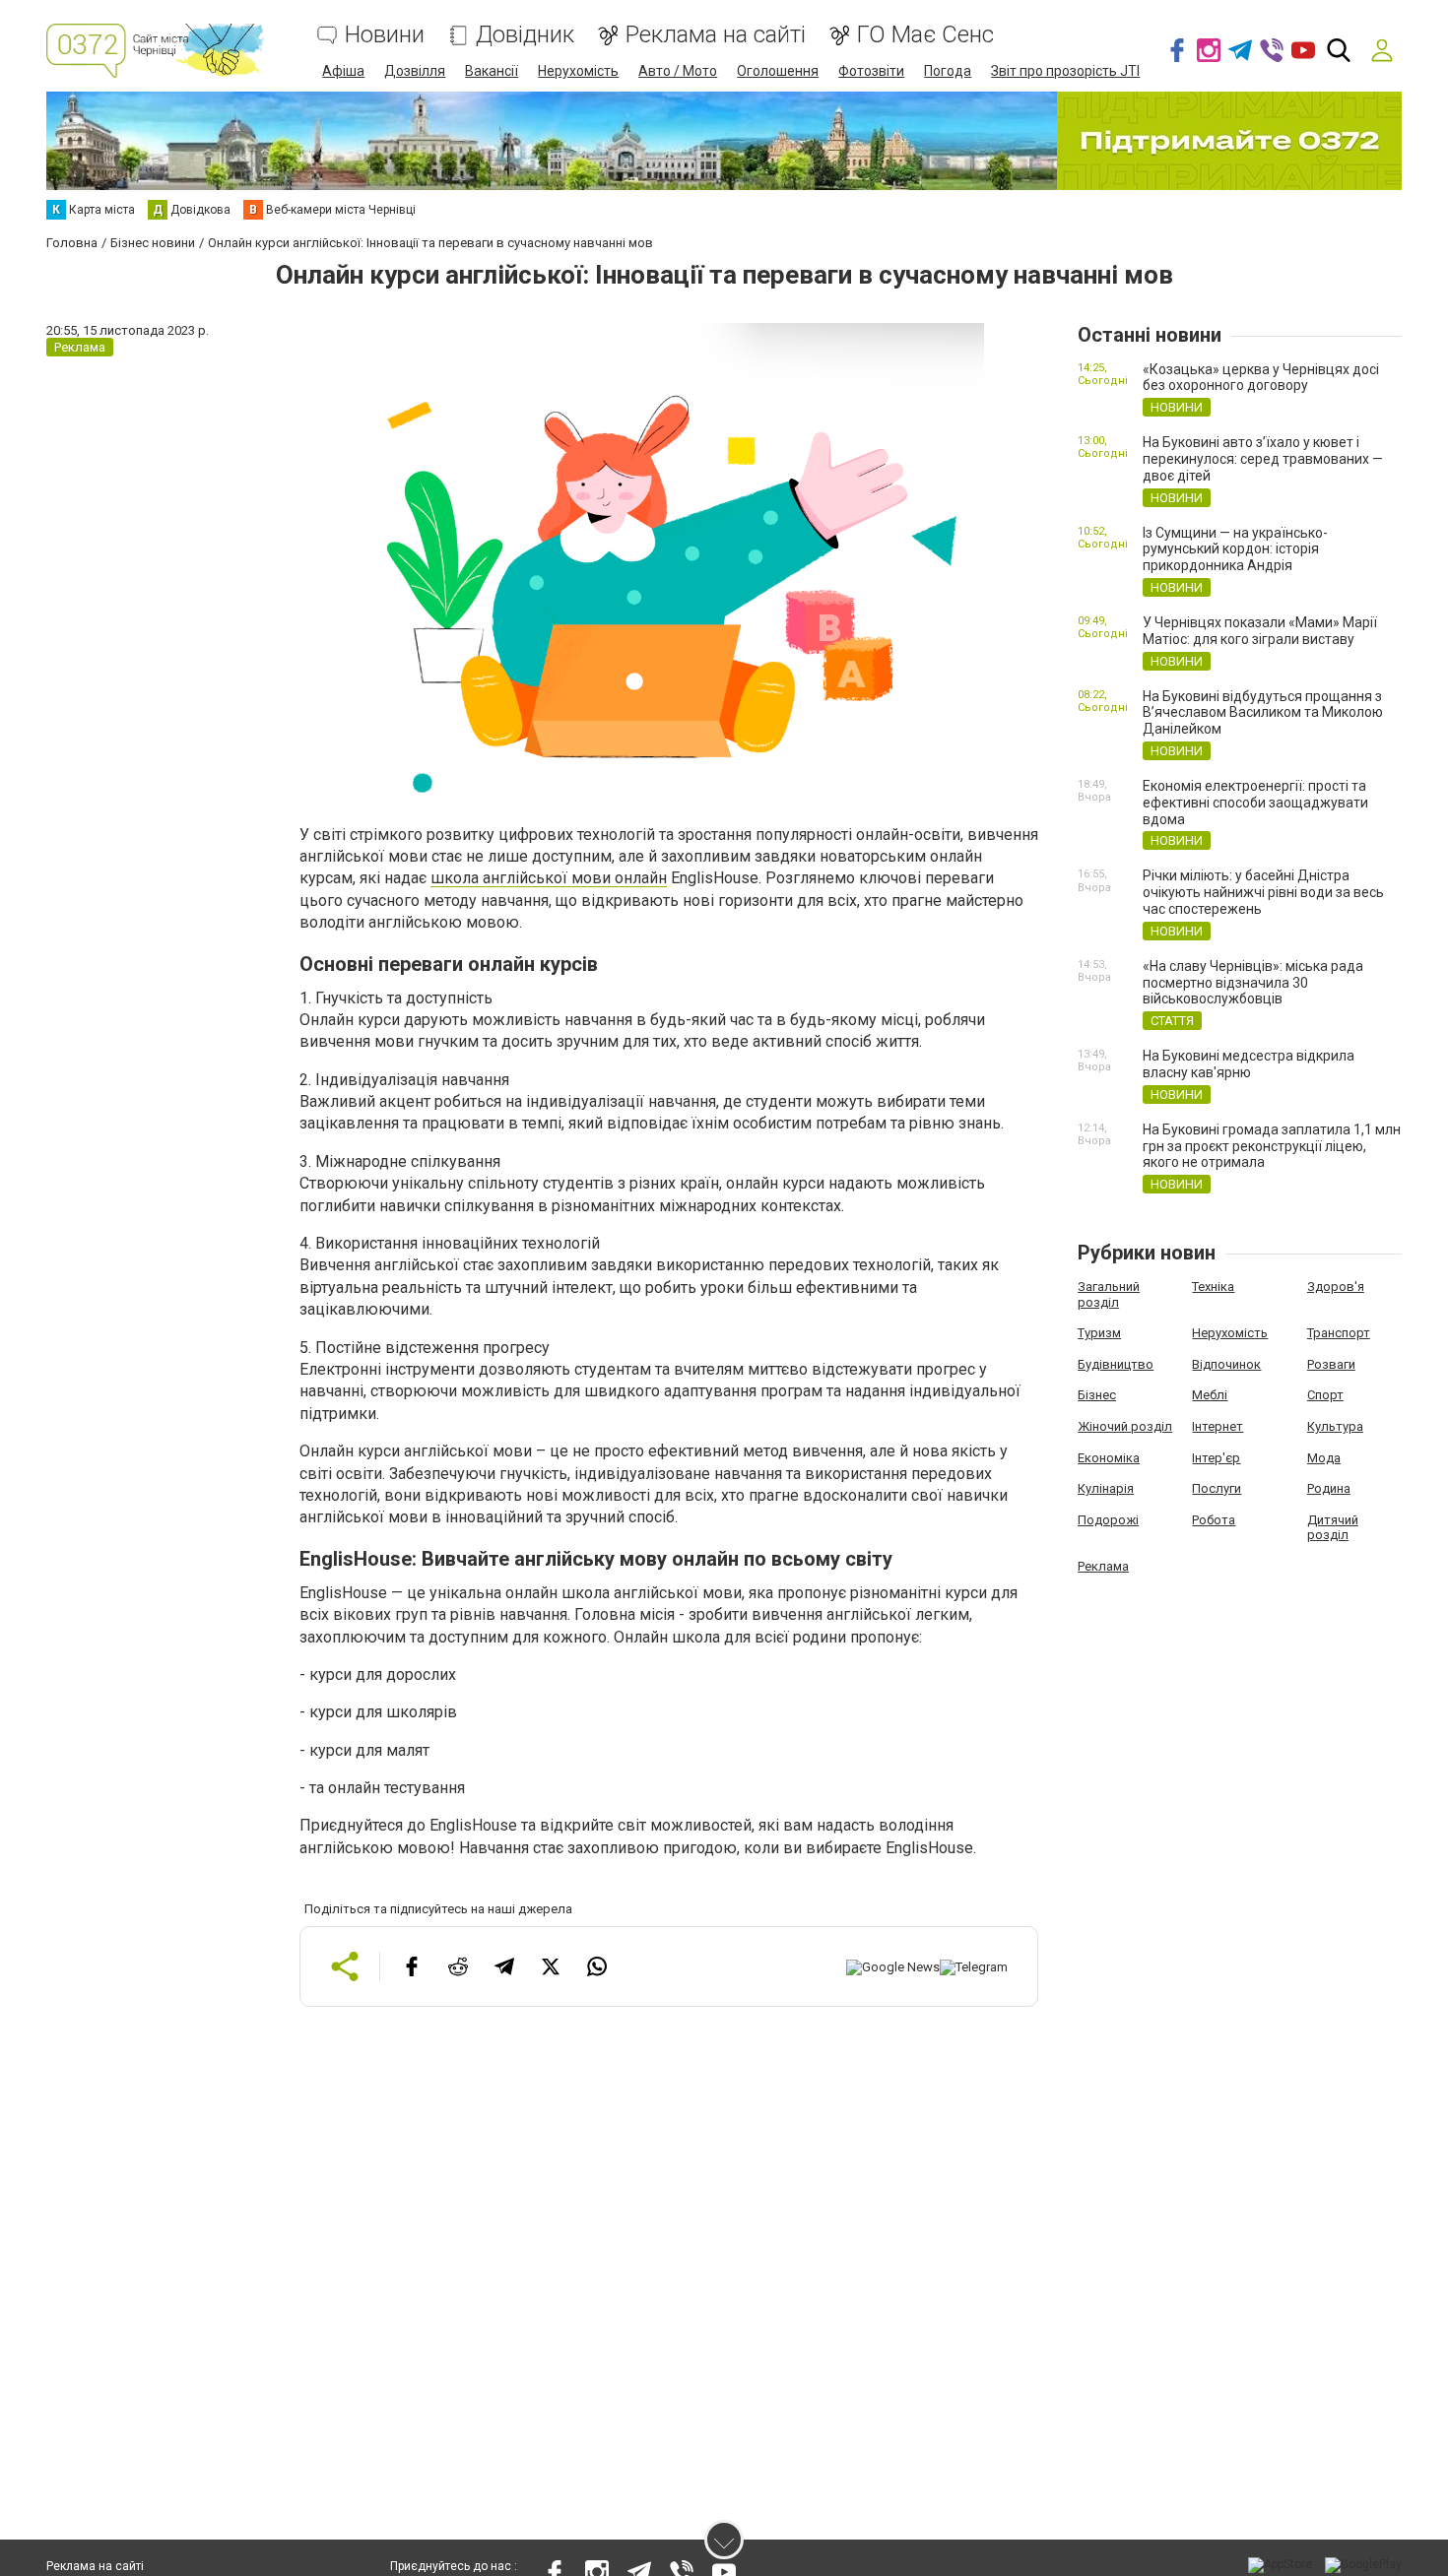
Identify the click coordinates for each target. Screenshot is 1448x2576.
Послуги (1217, 1488)
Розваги (1331, 1364)
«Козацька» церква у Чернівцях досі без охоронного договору (1261, 378)
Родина (1329, 1488)
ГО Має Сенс (925, 35)
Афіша (343, 71)
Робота (1214, 1520)
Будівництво (1116, 1364)
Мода (1324, 1458)
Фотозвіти (871, 71)
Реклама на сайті (716, 35)
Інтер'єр (1216, 1458)
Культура (1335, 1426)
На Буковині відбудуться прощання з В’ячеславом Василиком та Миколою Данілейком (1263, 713)
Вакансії (492, 71)
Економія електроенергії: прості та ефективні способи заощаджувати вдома (1255, 803)
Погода (948, 71)
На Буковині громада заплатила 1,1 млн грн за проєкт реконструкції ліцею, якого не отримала (1272, 1146)
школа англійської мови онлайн (549, 878)
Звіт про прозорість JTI (1065, 71)
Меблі (1210, 1395)
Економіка (1109, 1458)
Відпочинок (1226, 1364)
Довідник (525, 35)
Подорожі (1108, 1520)
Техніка (1213, 1287)
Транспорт (1339, 1333)
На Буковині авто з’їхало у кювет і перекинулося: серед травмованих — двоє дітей (1263, 459)
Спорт (1325, 1395)
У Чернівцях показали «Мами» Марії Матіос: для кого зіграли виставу (1260, 631)
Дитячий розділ (1333, 1528)
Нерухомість (578, 71)
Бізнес (1097, 1395)
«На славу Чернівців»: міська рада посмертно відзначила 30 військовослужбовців (1253, 983)
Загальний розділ (1109, 1294)
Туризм (1099, 1333)
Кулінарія (1106, 1488)
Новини (385, 35)
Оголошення (778, 71)
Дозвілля (415, 71)
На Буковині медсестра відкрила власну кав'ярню (1249, 1064)
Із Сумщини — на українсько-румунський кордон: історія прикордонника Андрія (1235, 549)
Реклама (1103, 1566)
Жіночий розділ (1125, 1426)
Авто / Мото (678, 71)
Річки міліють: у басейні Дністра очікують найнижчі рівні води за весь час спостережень (1263, 892)
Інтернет (1218, 1426)
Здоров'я (1336, 1287)
